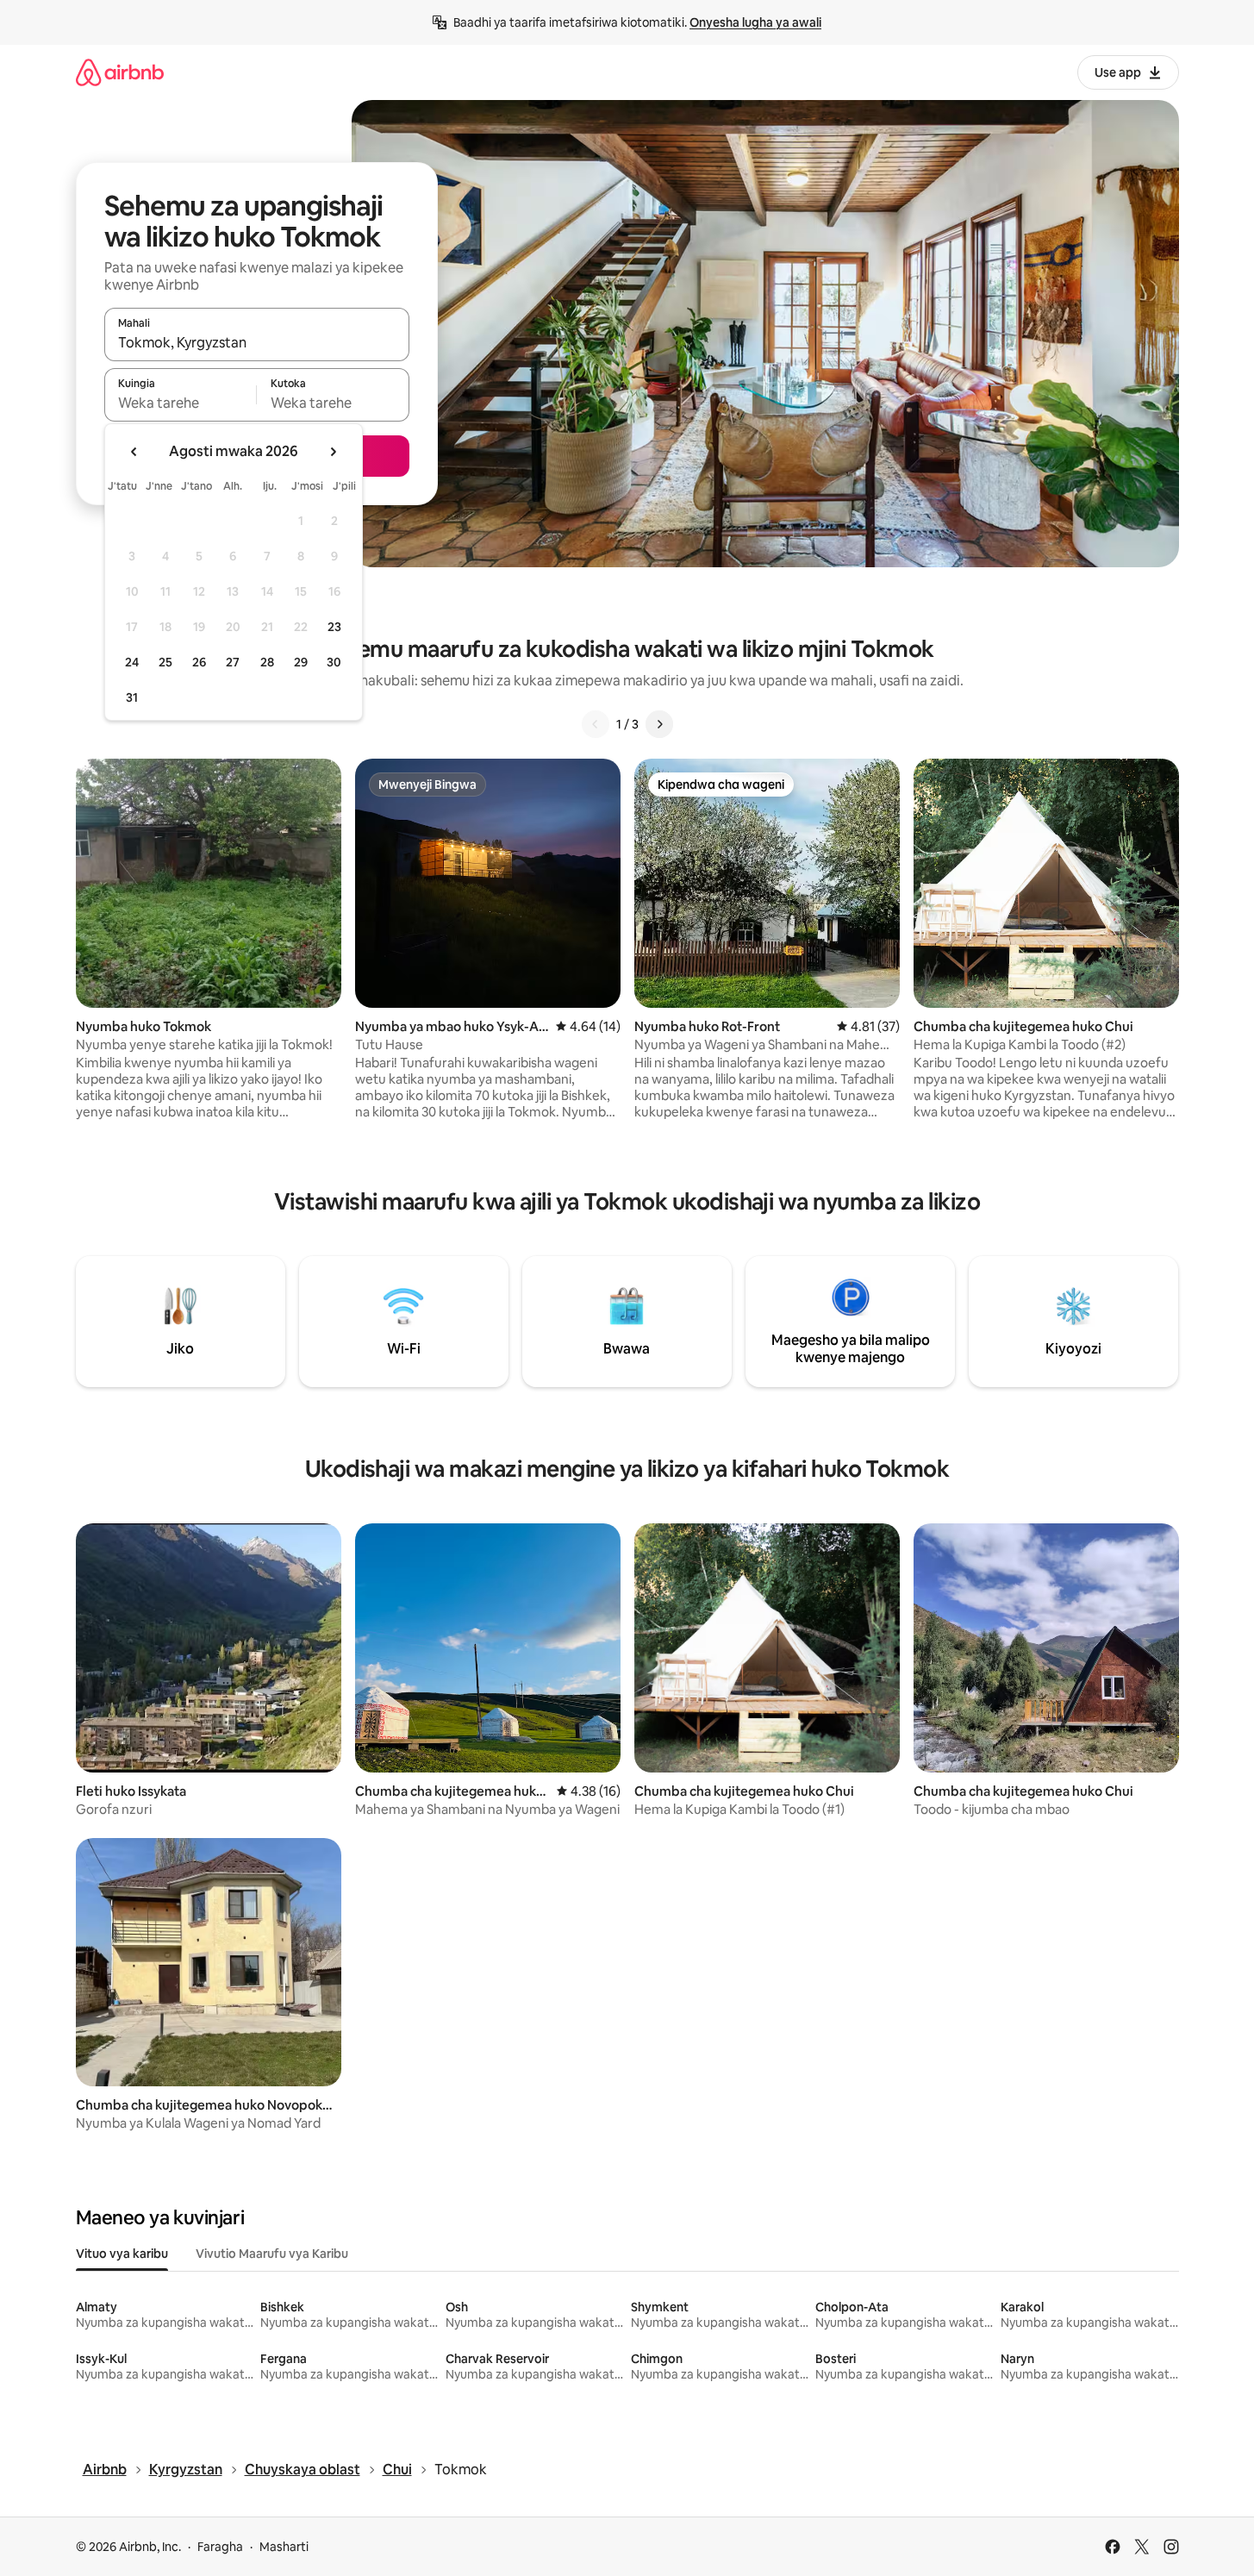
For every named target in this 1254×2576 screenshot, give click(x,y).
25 (165, 662)
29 (301, 662)
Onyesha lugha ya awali (755, 22)
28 (267, 662)
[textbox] (181, 403)
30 (334, 662)
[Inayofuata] (659, 724)
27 (233, 662)
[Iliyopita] (596, 724)
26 (199, 662)
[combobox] (257, 342)
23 (334, 627)
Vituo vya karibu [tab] (122, 2254)
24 (132, 662)
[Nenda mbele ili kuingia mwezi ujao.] (333, 452)
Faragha (220, 2547)
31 (132, 697)
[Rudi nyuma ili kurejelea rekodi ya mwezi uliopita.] (134, 452)
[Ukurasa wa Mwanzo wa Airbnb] (120, 72)
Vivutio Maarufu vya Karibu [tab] (272, 2254)
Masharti (284, 2547)
